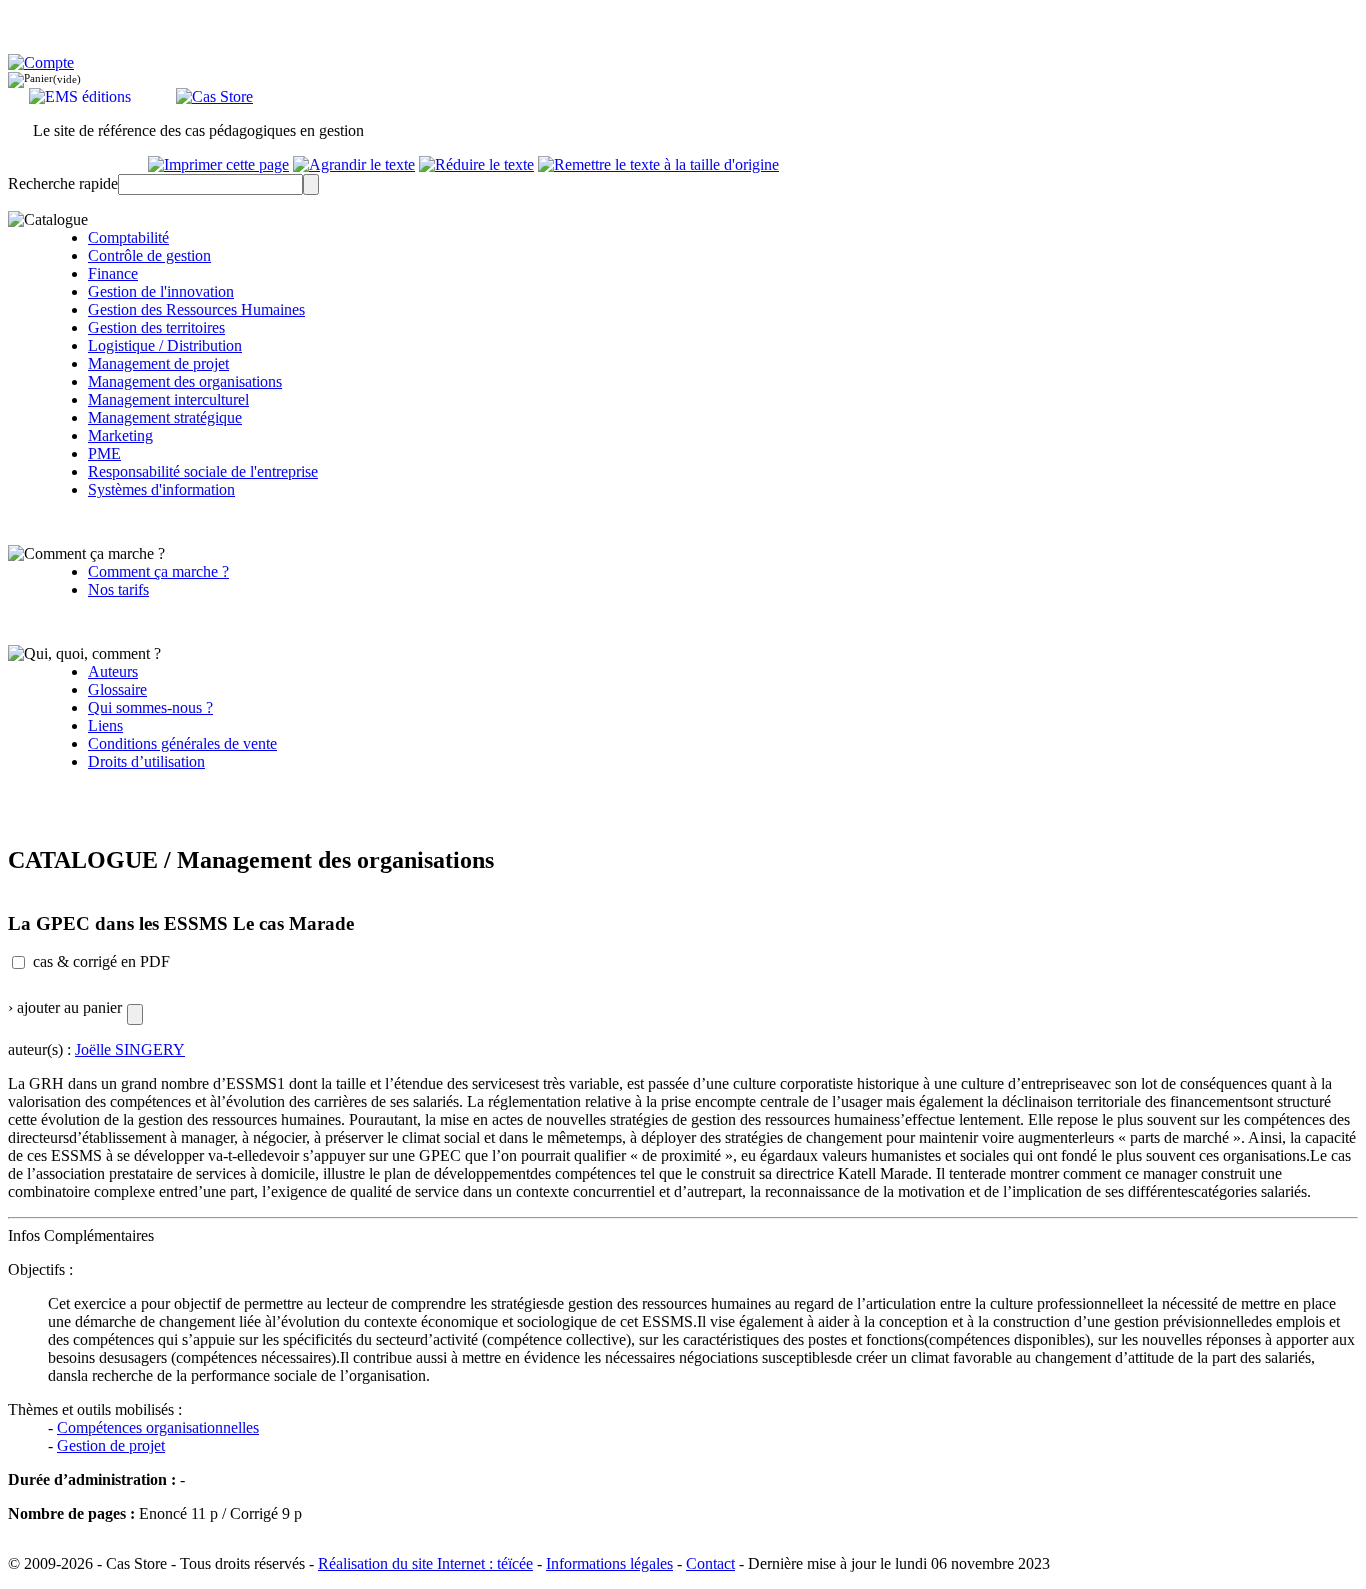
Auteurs (113, 671)
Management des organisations (185, 381)
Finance (113, 273)
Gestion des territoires (156, 327)
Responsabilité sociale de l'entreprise (203, 471)
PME (104, 453)
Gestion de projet (111, 1445)
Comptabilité (128, 237)
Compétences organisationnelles (158, 1427)
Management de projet (158, 363)
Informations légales (609, 1563)
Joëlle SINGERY (130, 1049)
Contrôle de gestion (149, 255)
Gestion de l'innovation (161, 291)
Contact (710, 1563)
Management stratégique (165, 417)
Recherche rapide (63, 183)
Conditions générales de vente (182, 743)
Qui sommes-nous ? (150, 707)
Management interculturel (168, 399)
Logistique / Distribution (165, 345)
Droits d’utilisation (146, 761)
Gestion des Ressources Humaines (196, 309)
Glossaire (117, 689)
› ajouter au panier (65, 1007)
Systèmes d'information (161, 489)
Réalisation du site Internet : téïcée (425, 1563)
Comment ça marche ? (158, 571)
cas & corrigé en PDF (101, 961)
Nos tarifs (118, 589)
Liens (105, 725)
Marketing (120, 435)
